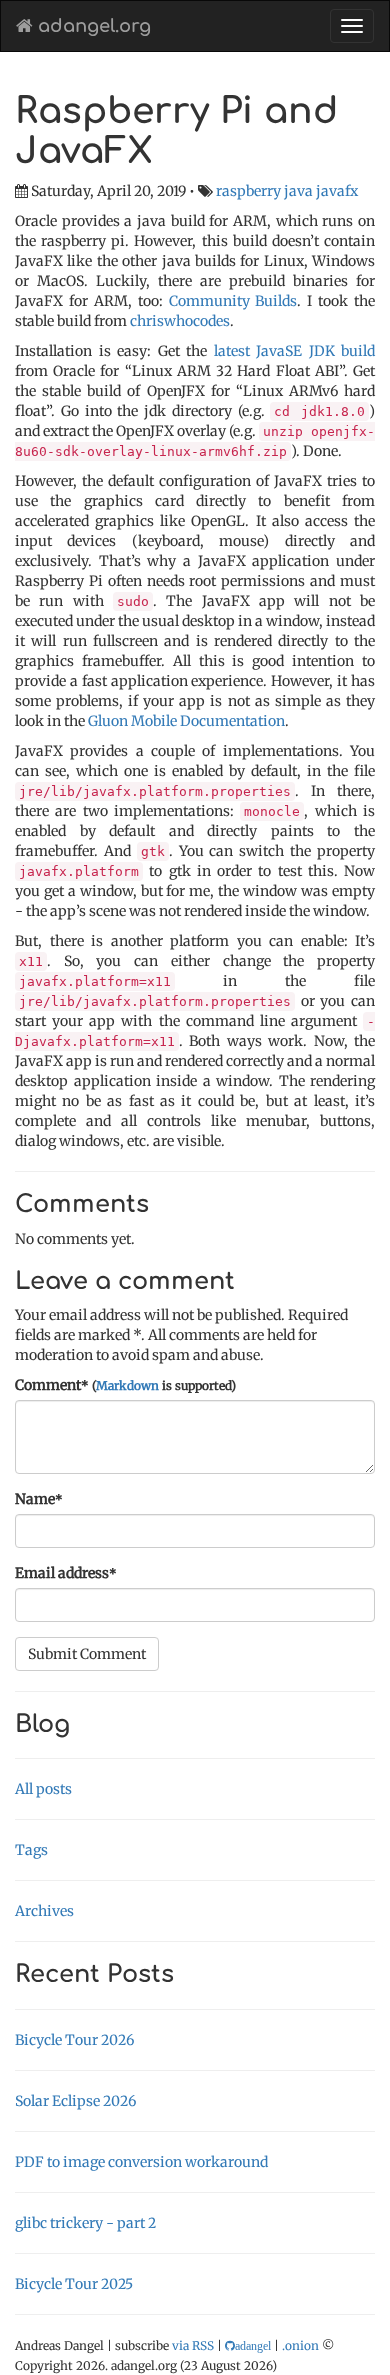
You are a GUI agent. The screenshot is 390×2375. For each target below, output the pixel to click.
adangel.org (92, 26)
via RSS (193, 2345)
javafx (337, 191)
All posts (43, 1789)
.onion (300, 2345)
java (298, 191)
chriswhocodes (180, 321)
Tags (31, 1850)
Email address (66, 1573)
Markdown (127, 1385)
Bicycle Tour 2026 (74, 2040)
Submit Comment (87, 1654)
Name (39, 1499)
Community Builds (233, 301)
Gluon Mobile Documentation (186, 721)
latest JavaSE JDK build (295, 351)
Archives (44, 1911)
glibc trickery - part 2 (85, 2223)
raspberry (248, 191)
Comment (125, 1385)
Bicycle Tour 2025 (74, 2284)
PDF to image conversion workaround (141, 2162)
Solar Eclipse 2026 (75, 2101)
